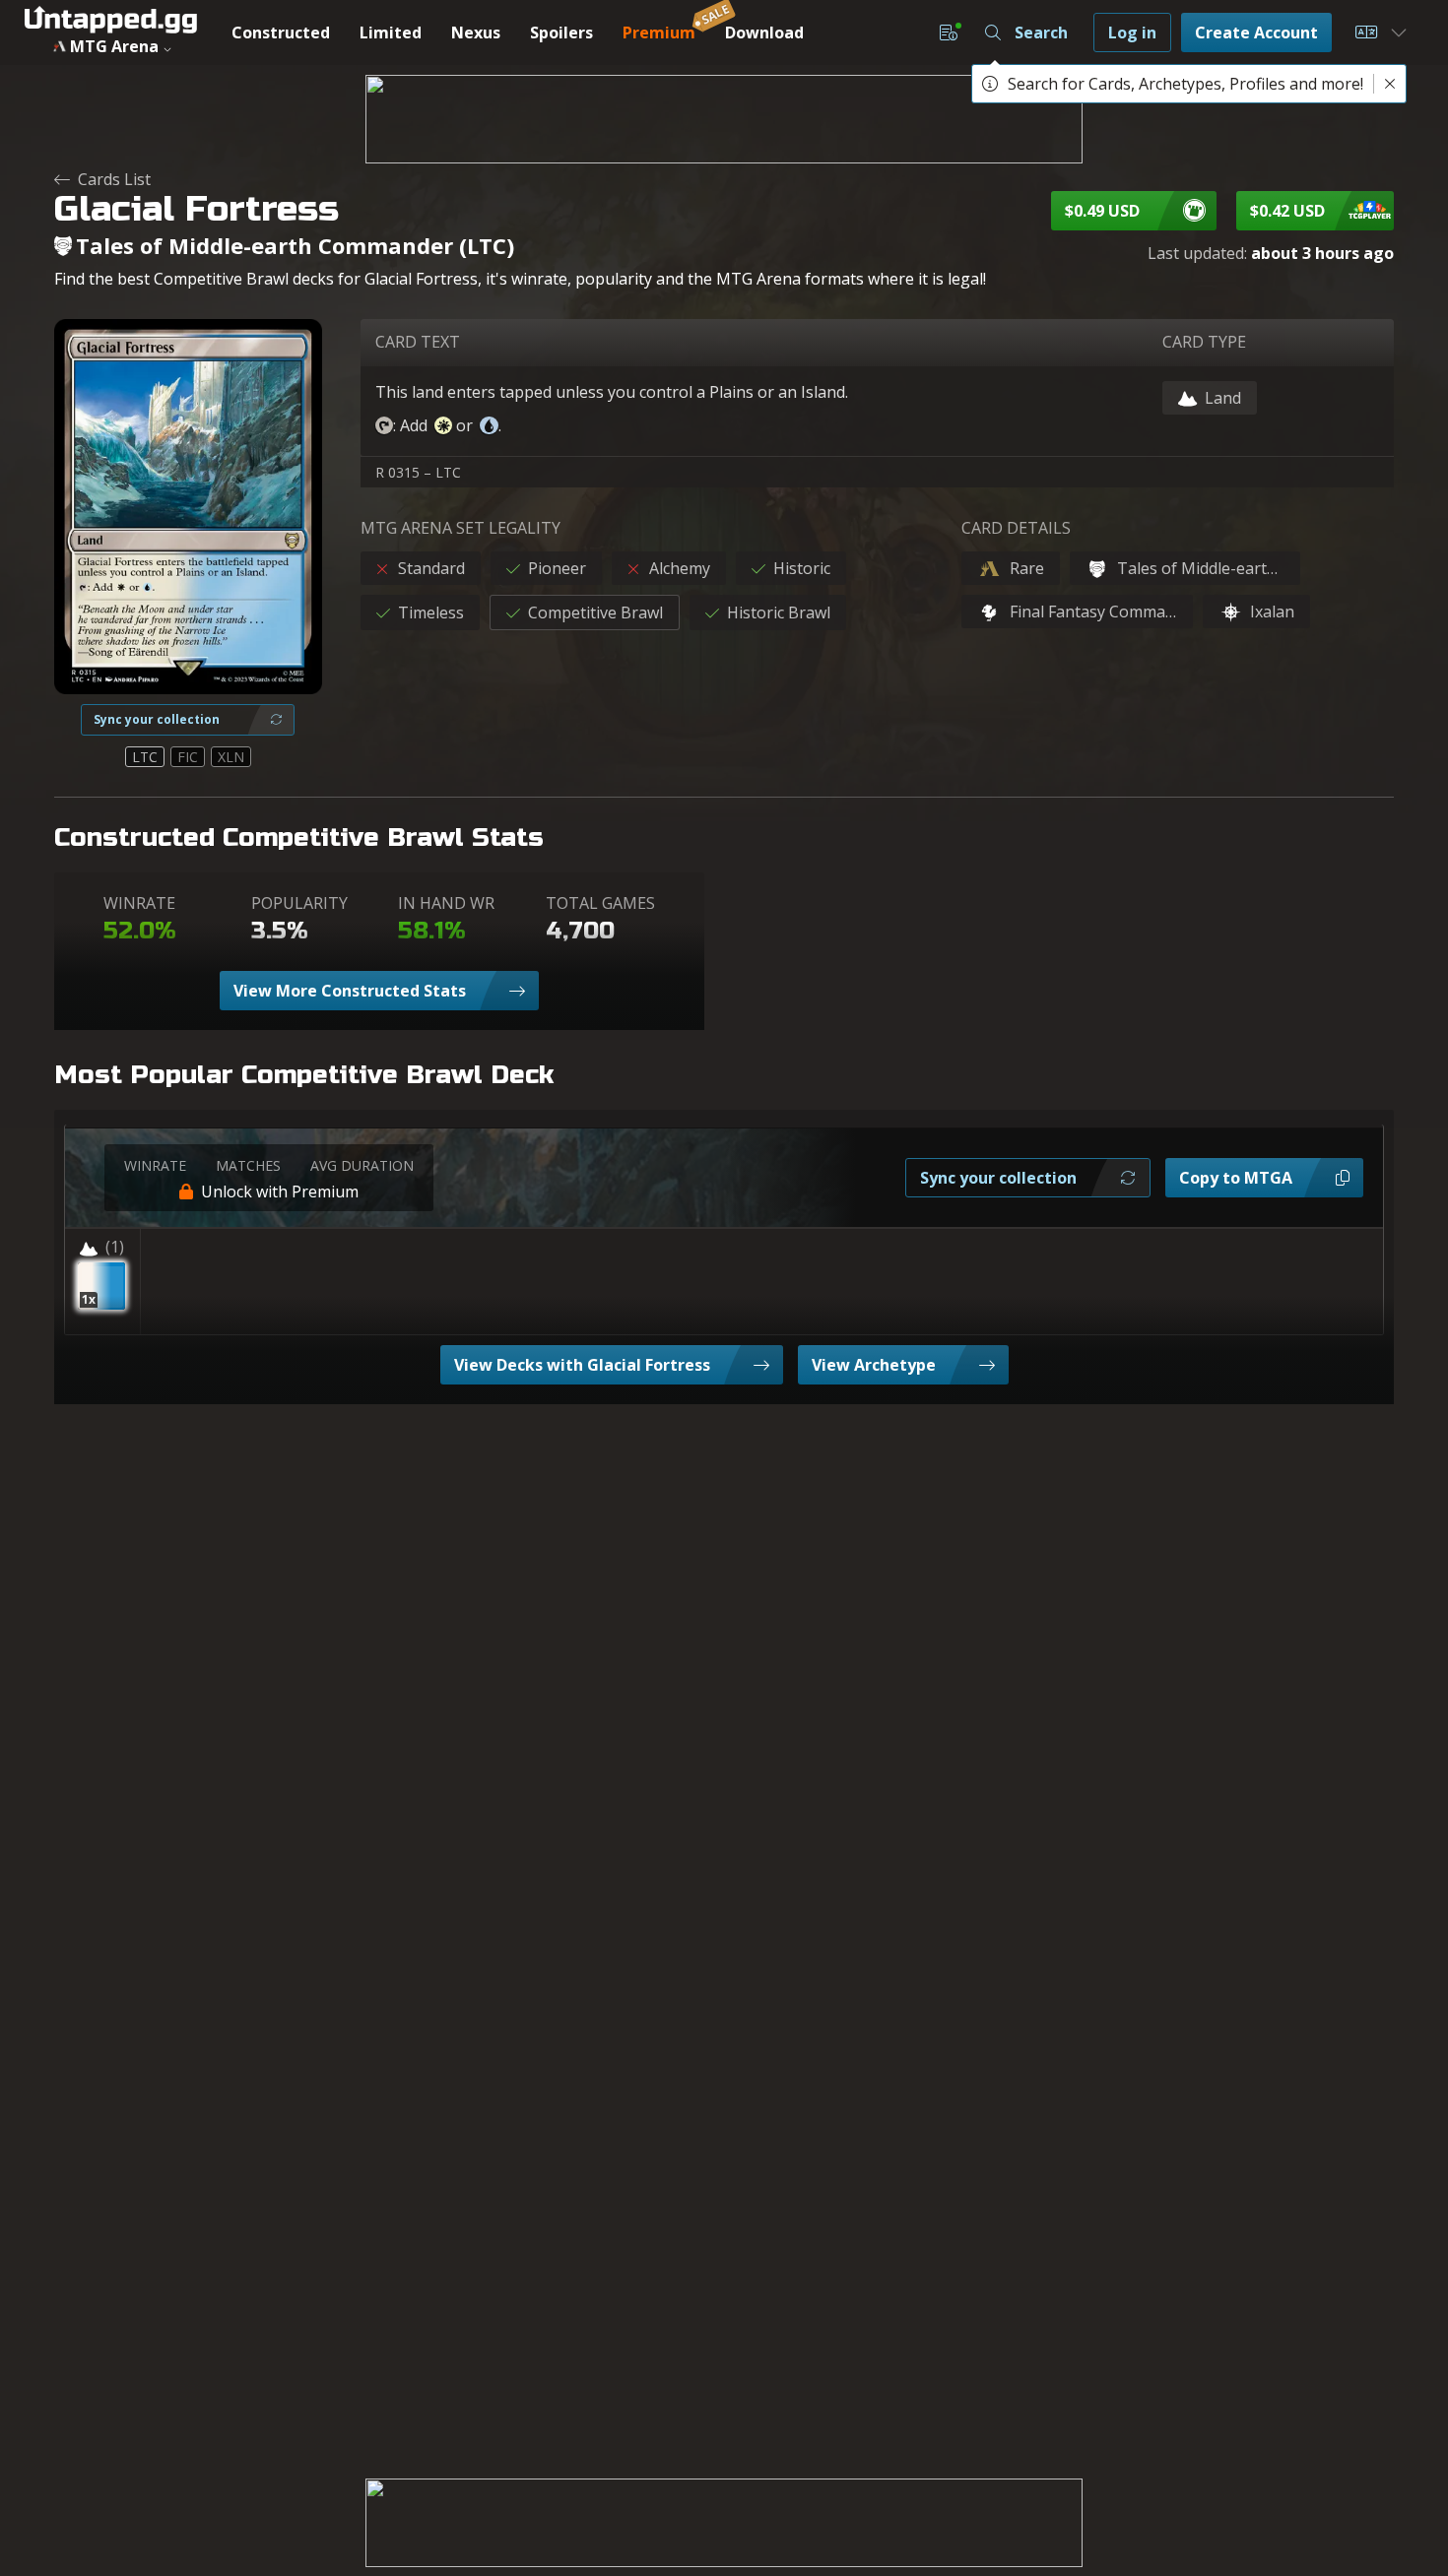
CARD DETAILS (1016, 528)
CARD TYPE (1204, 342)
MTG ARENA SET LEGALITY (461, 528)
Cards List (114, 179)
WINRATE (139, 903)
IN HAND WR (446, 903)
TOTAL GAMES (600, 903)
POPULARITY (299, 903)
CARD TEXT (418, 342)
